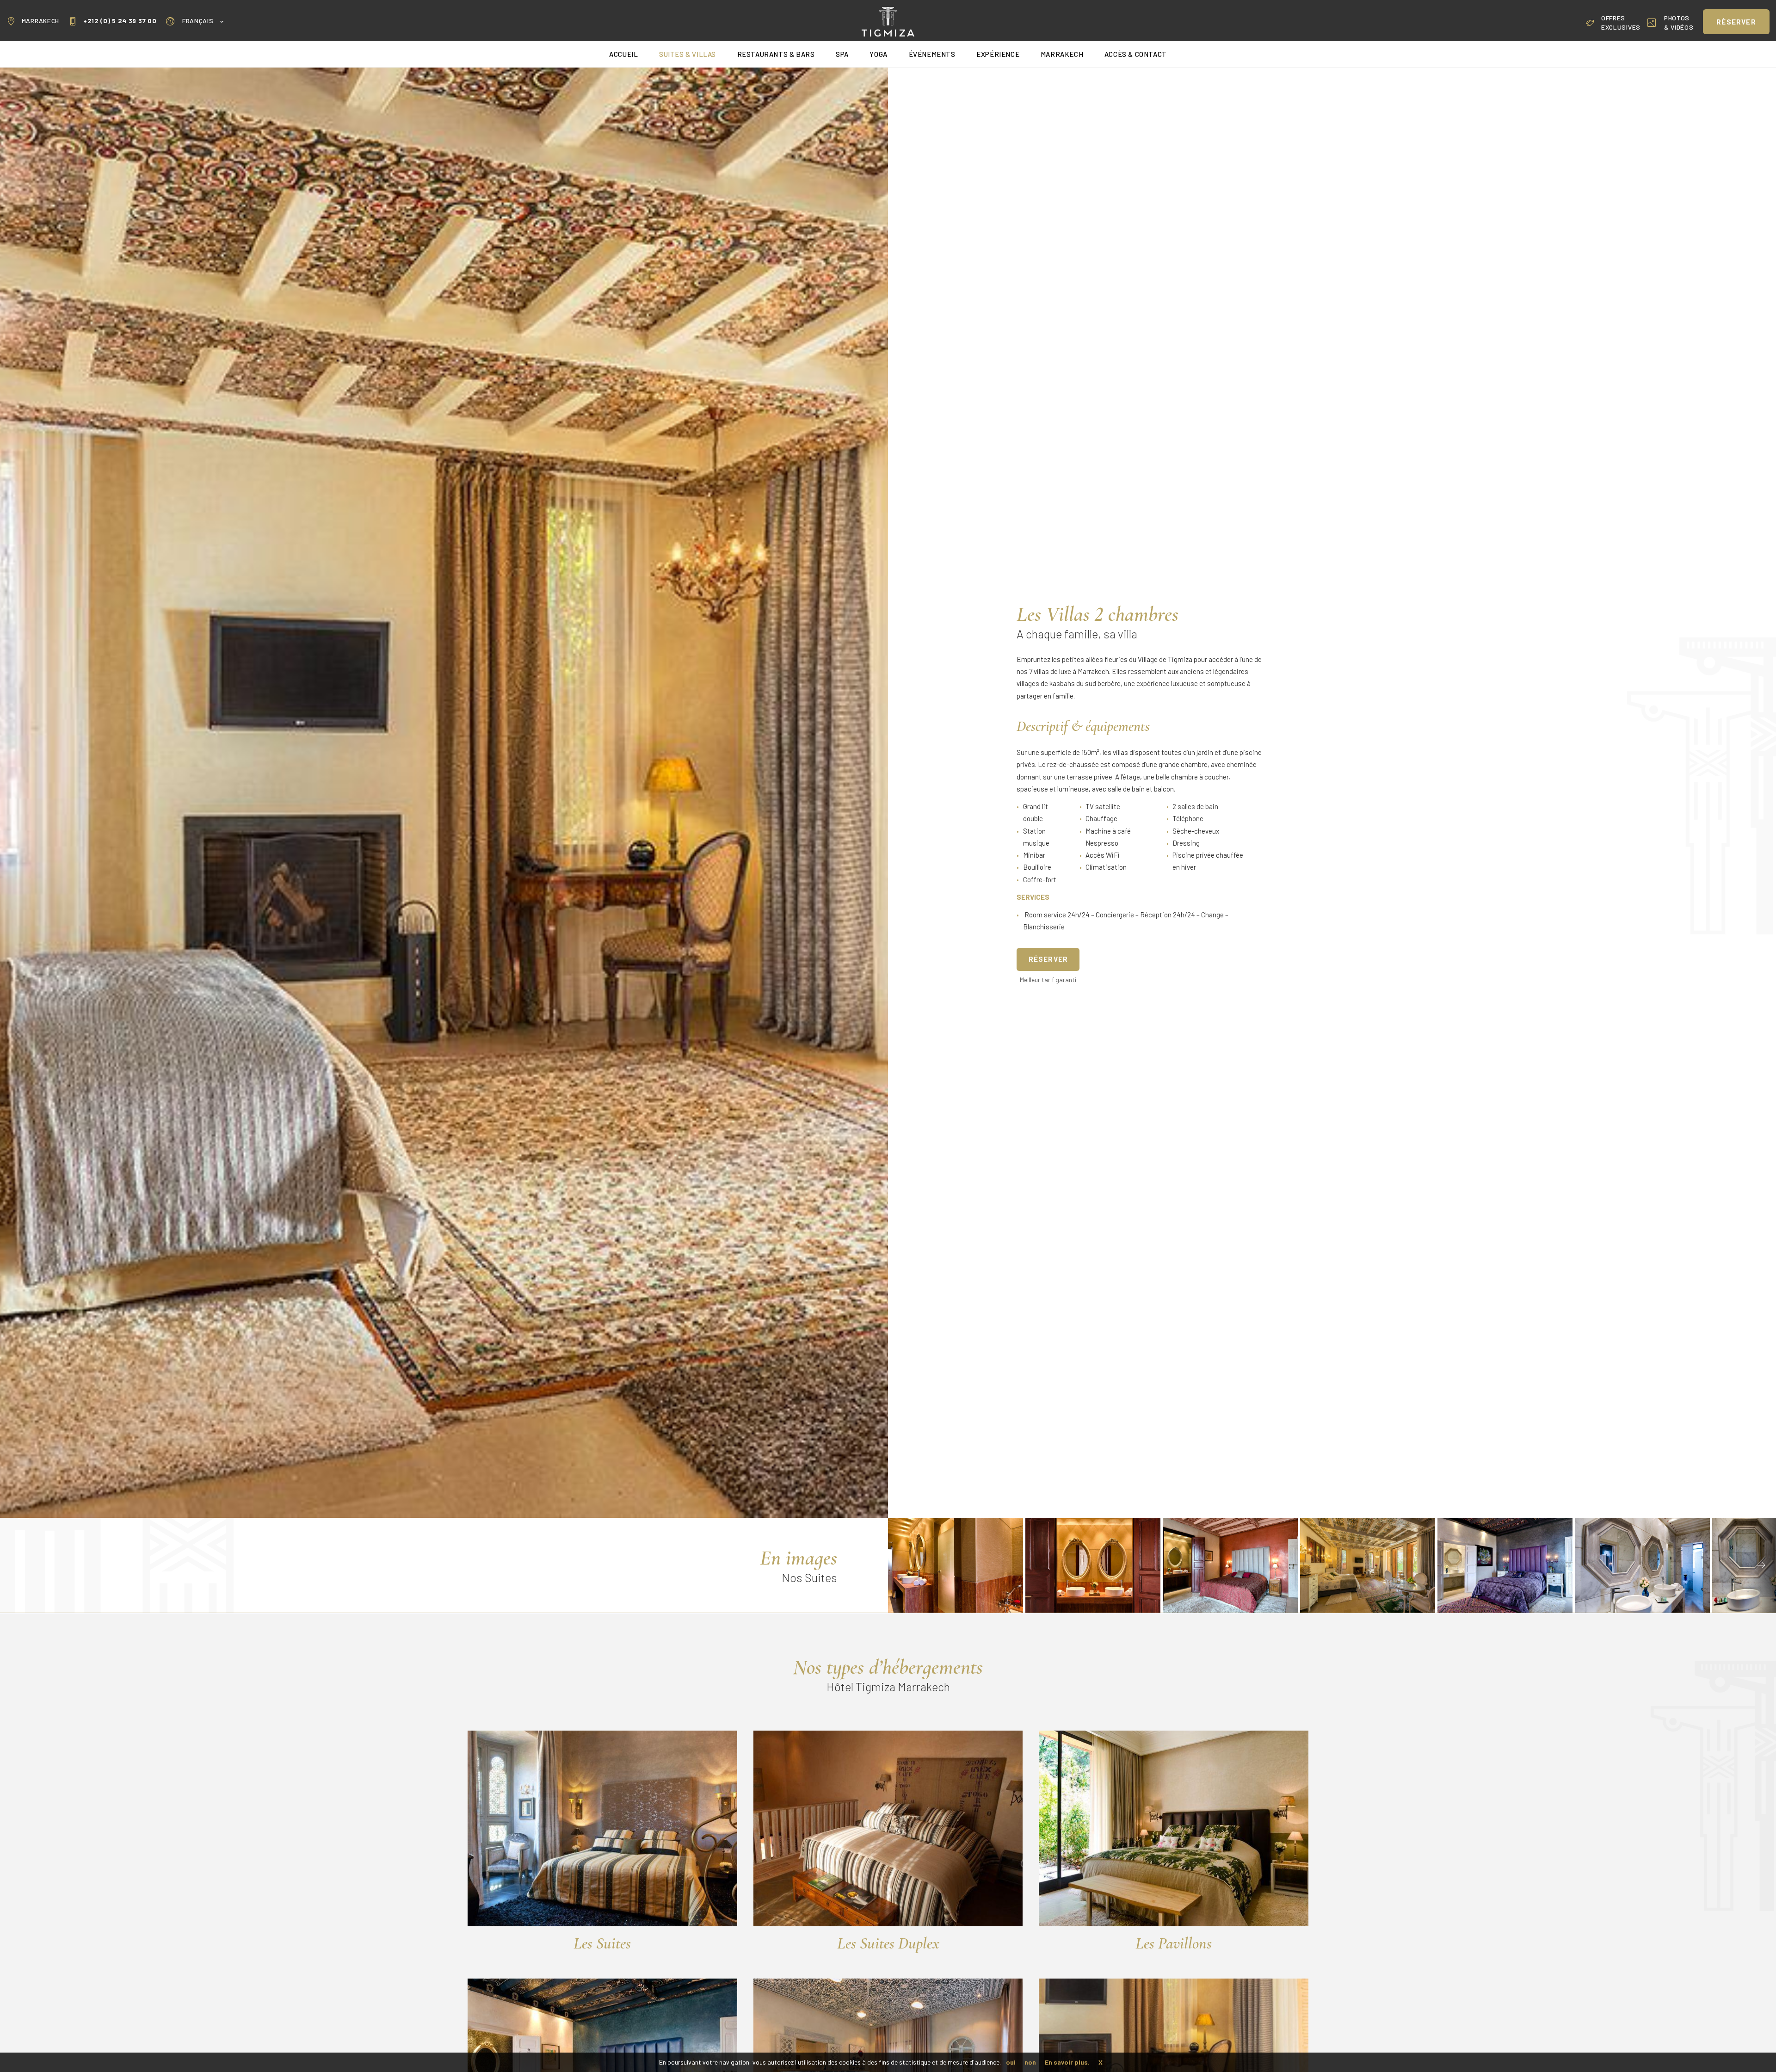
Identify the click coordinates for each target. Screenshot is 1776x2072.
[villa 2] (956, 1565)
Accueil (623, 54)
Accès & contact (1136, 54)
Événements (932, 54)
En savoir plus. (1067, 2062)
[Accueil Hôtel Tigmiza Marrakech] (888, 21)
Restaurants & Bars (776, 54)
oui (1011, 2062)
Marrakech (40, 21)
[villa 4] (1505, 1565)
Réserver (1048, 959)
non (1030, 2062)
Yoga (878, 54)
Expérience (998, 54)
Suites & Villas (688, 54)
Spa (842, 54)
